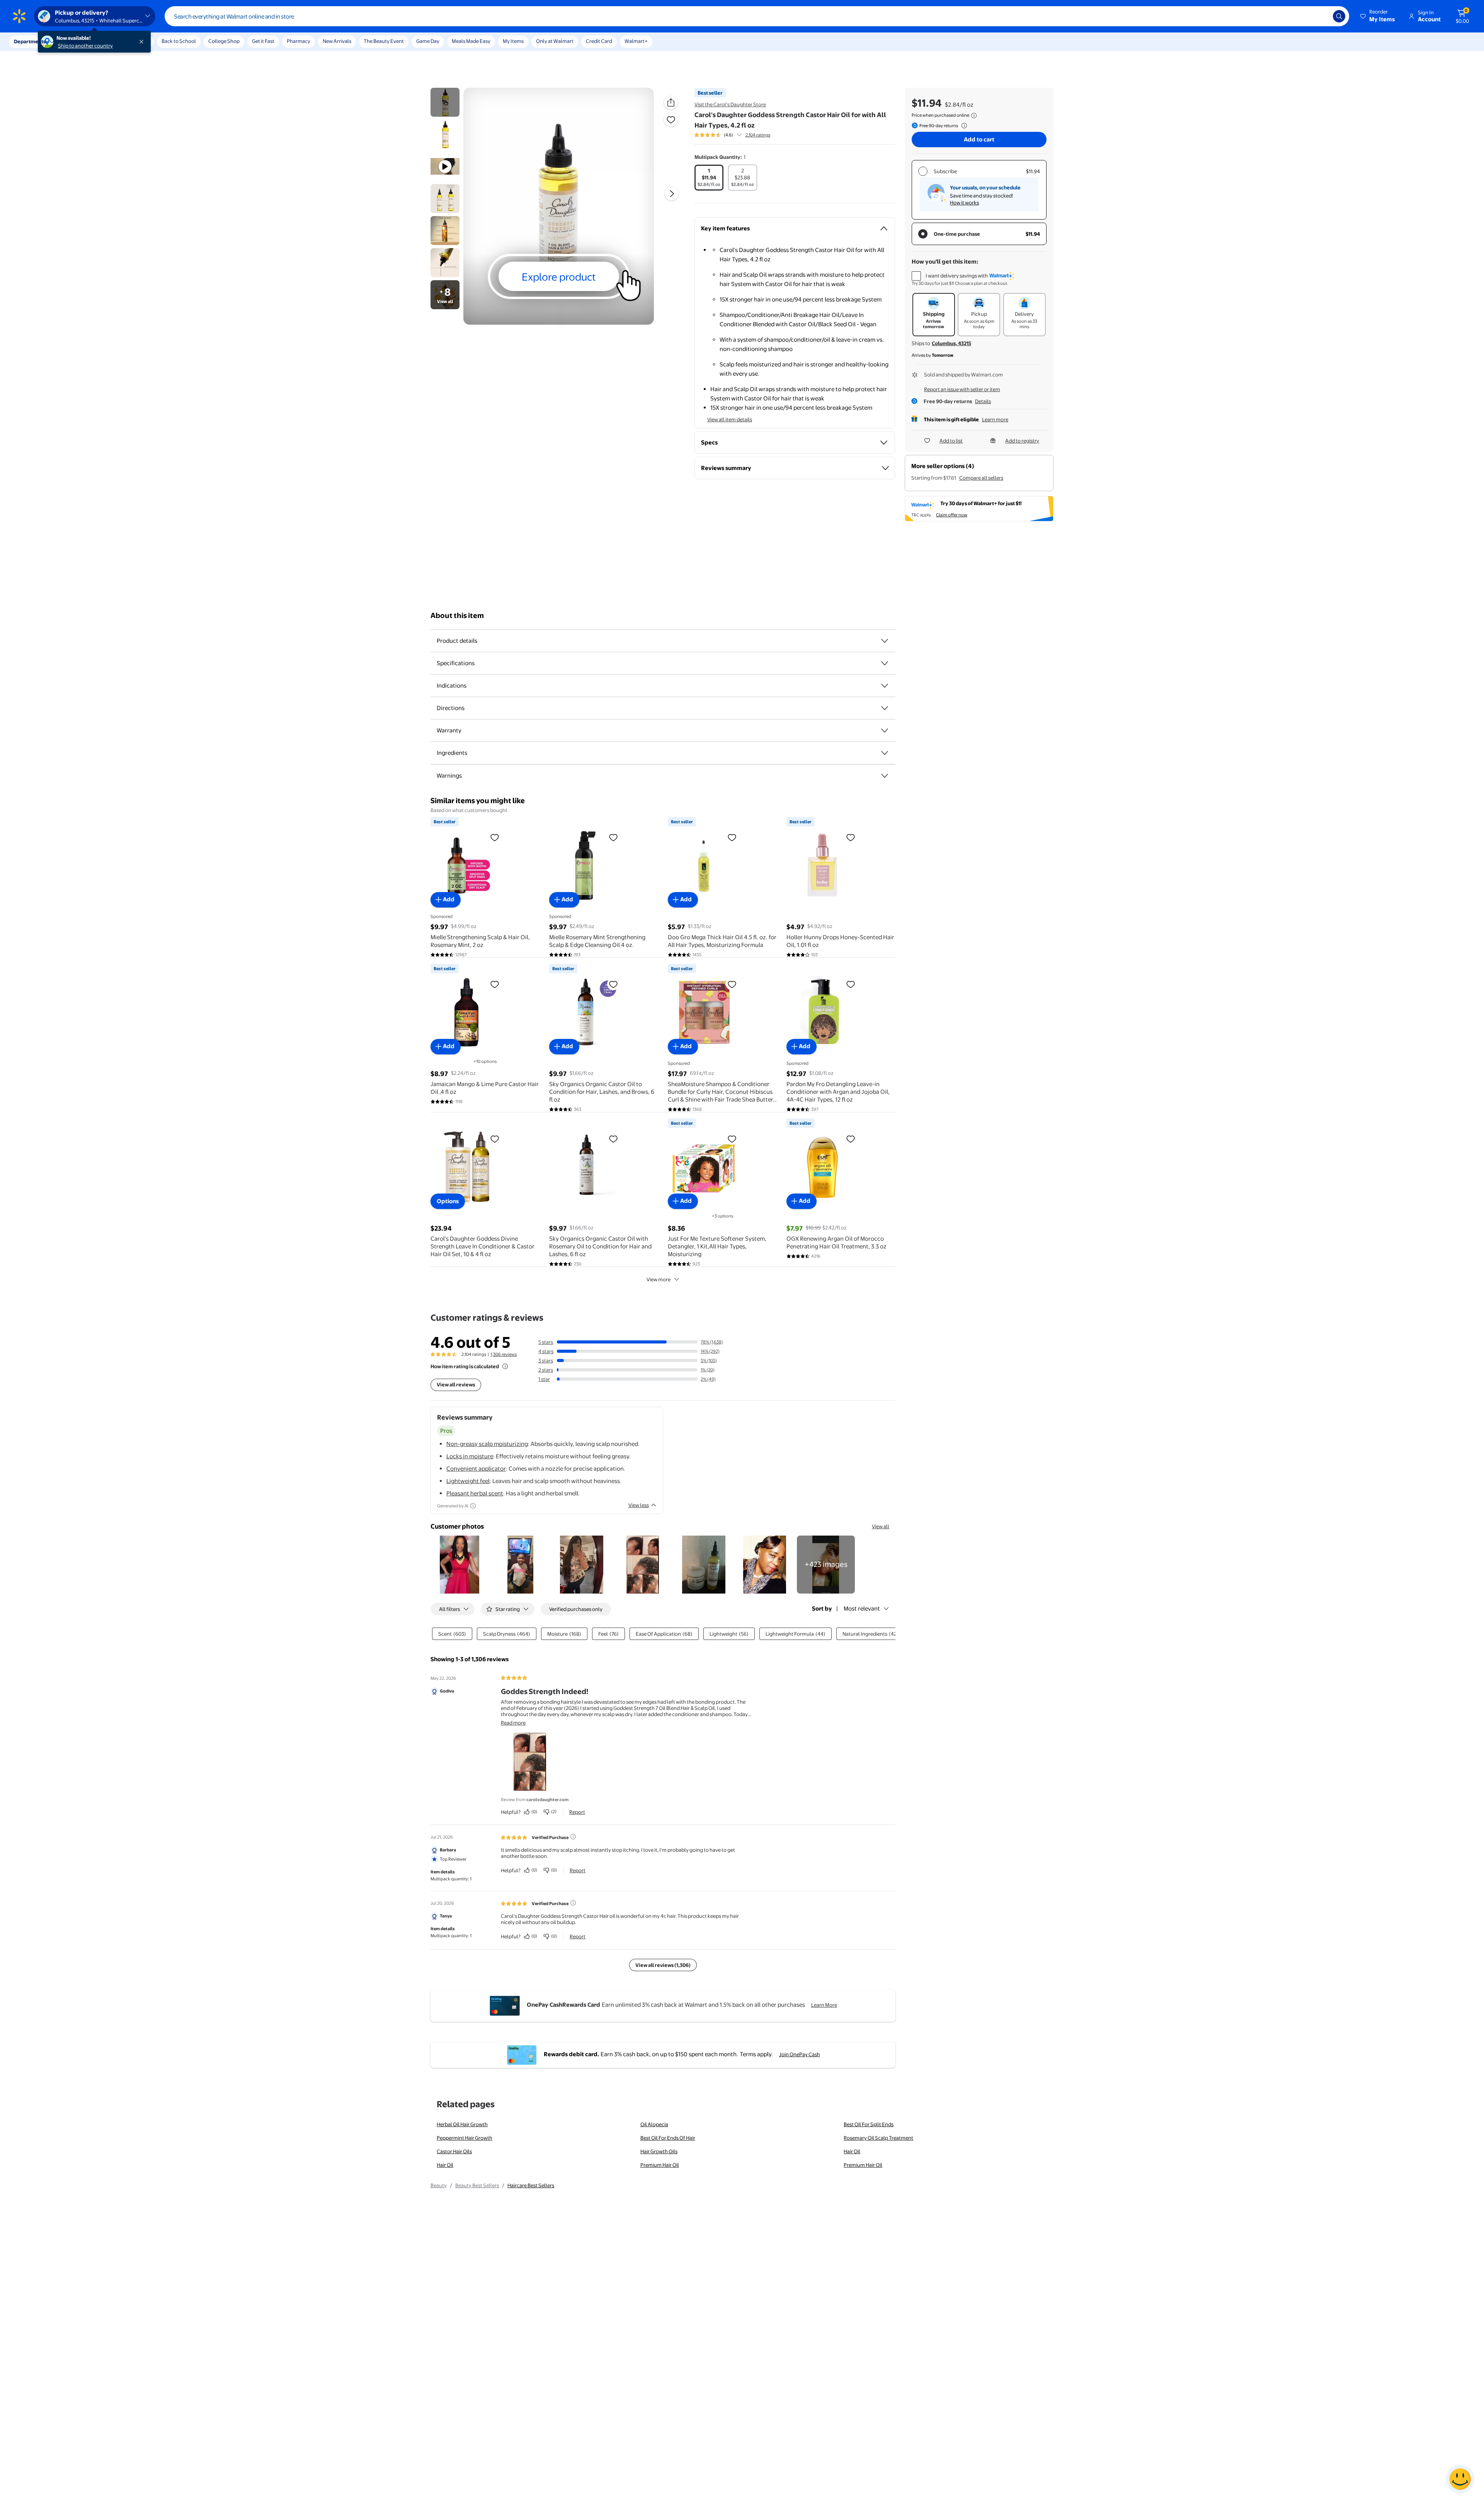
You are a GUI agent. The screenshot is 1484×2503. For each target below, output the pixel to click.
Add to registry (1022, 441)
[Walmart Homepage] (19, 16)
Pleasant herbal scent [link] (475, 1493)
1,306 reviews (504, 1354)
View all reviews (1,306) (663, 1965)
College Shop (224, 41)
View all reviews (456, 1384)
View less (639, 1505)
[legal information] (974, 116)
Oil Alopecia (654, 2124)
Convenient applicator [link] (476, 1469)
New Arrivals (337, 41)
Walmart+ (636, 41)
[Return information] (963, 126)
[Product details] (885, 641)
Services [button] (78, 41)
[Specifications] (885, 663)
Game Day (428, 41)
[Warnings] (885, 776)
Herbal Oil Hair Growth (462, 2124)
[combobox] (757, 16)
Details (983, 401)
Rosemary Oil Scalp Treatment (878, 2138)
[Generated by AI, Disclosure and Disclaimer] (473, 1506)
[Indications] (885, 686)
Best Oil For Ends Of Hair (668, 2138)
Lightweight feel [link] (468, 1481)
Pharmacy (299, 41)
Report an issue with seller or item (962, 389)
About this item (457, 616)
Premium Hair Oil (660, 2165)
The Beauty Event (384, 41)
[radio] (709, 178)
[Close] (143, 42)
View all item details (730, 419)
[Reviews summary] (739, 135)
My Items (513, 41)
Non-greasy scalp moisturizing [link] (487, 1444)
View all (881, 1526)
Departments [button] (30, 41)
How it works (964, 203)
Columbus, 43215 (951, 343)
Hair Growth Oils (659, 2151)
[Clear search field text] (1321, 16)
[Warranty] (885, 730)
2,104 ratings (758, 135)
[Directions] (885, 708)
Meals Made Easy (471, 41)
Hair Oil (852, 2151)
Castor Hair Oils (454, 2151)
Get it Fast (263, 41)
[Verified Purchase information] (573, 1837)
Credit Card (599, 41)
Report (577, 1812)
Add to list (951, 441)
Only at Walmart (555, 41)
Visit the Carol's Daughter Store (730, 104)
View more (659, 1279)
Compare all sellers (981, 478)
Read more (513, 1723)
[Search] (1339, 16)
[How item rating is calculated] (505, 1366)
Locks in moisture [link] (470, 1456)
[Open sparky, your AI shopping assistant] (1460, 2479)
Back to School (179, 41)
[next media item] (672, 194)
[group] (732, 135)
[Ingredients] (885, 753)
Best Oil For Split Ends (869, 2124)
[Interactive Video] (445, 102)
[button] (1378, 16)
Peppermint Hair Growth (465, 2138)
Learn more (995, 419)
